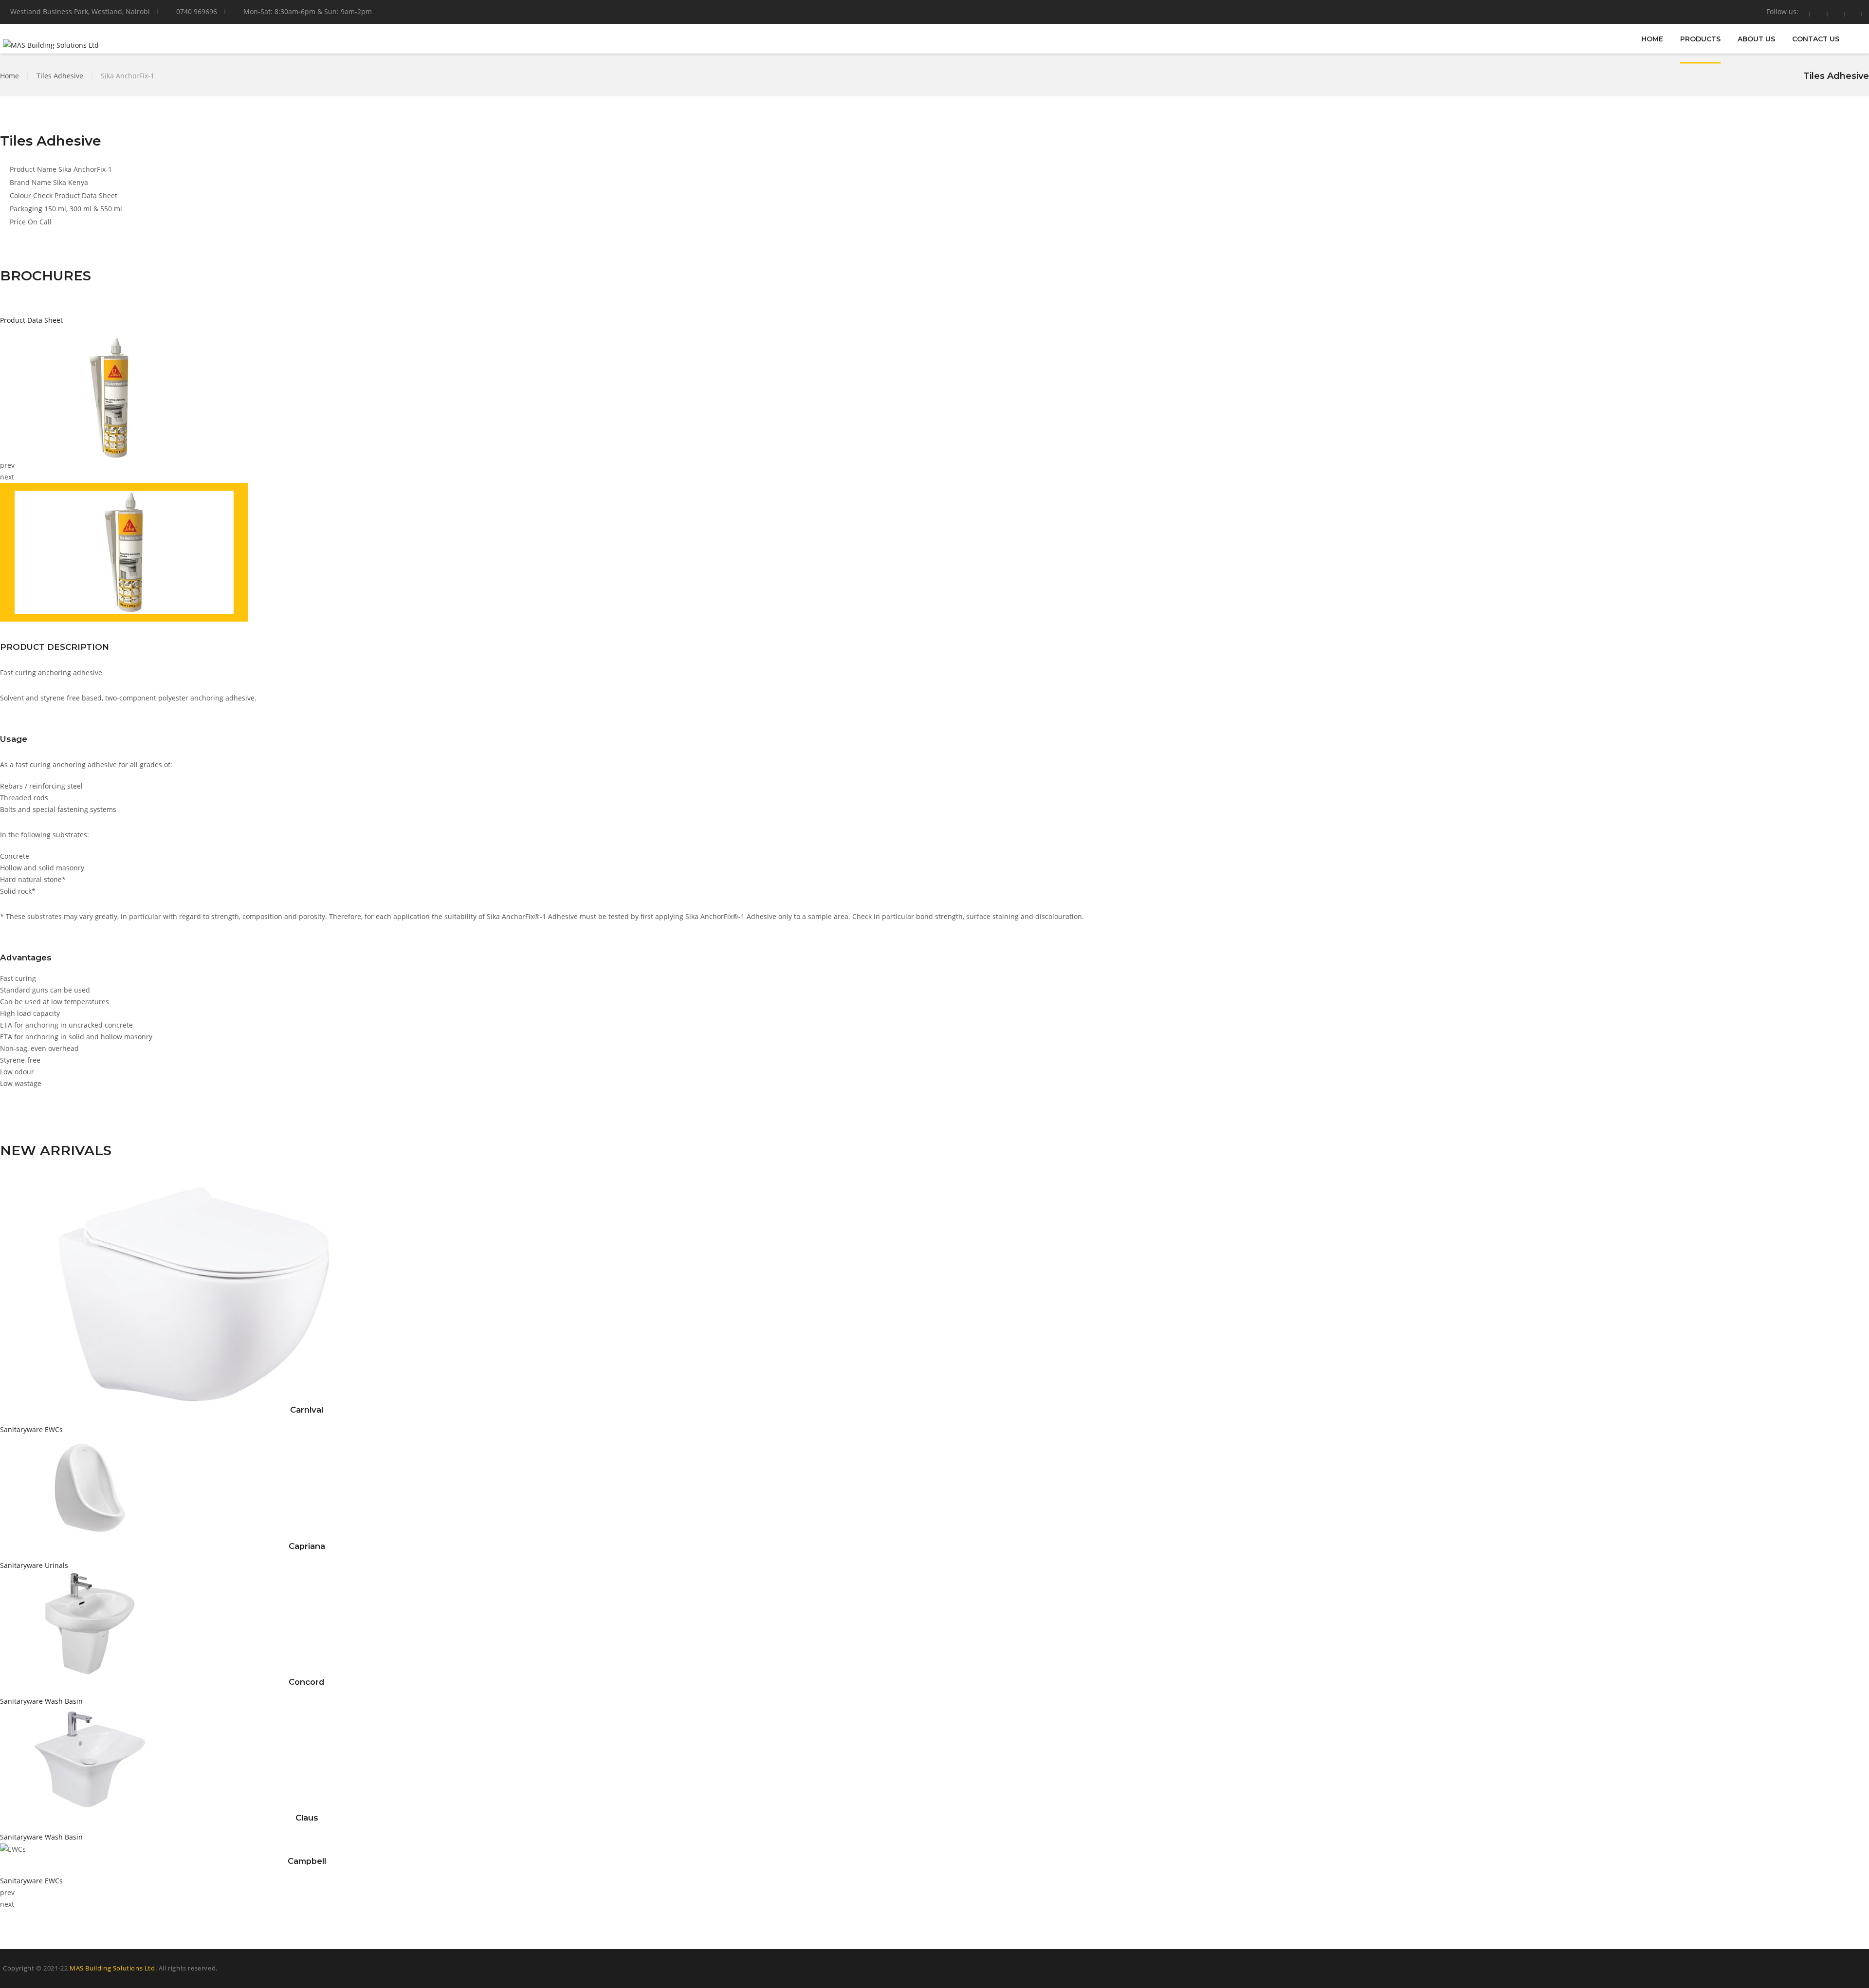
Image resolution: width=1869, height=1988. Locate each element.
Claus (307, 1818)
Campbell (307, 1861)
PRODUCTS (1700, 38)
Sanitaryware (21, 1429)
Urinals (56, 1565)
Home (9, 76)
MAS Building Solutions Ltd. (113, 1968)
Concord (307, 1682)
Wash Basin (64, 1701)
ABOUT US (1756, 38)
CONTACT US (1816, 38)
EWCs (54, 1429)
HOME (1652, 38)
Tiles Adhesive (60, 76)
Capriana (307, 1546)
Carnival (307, 1410)
